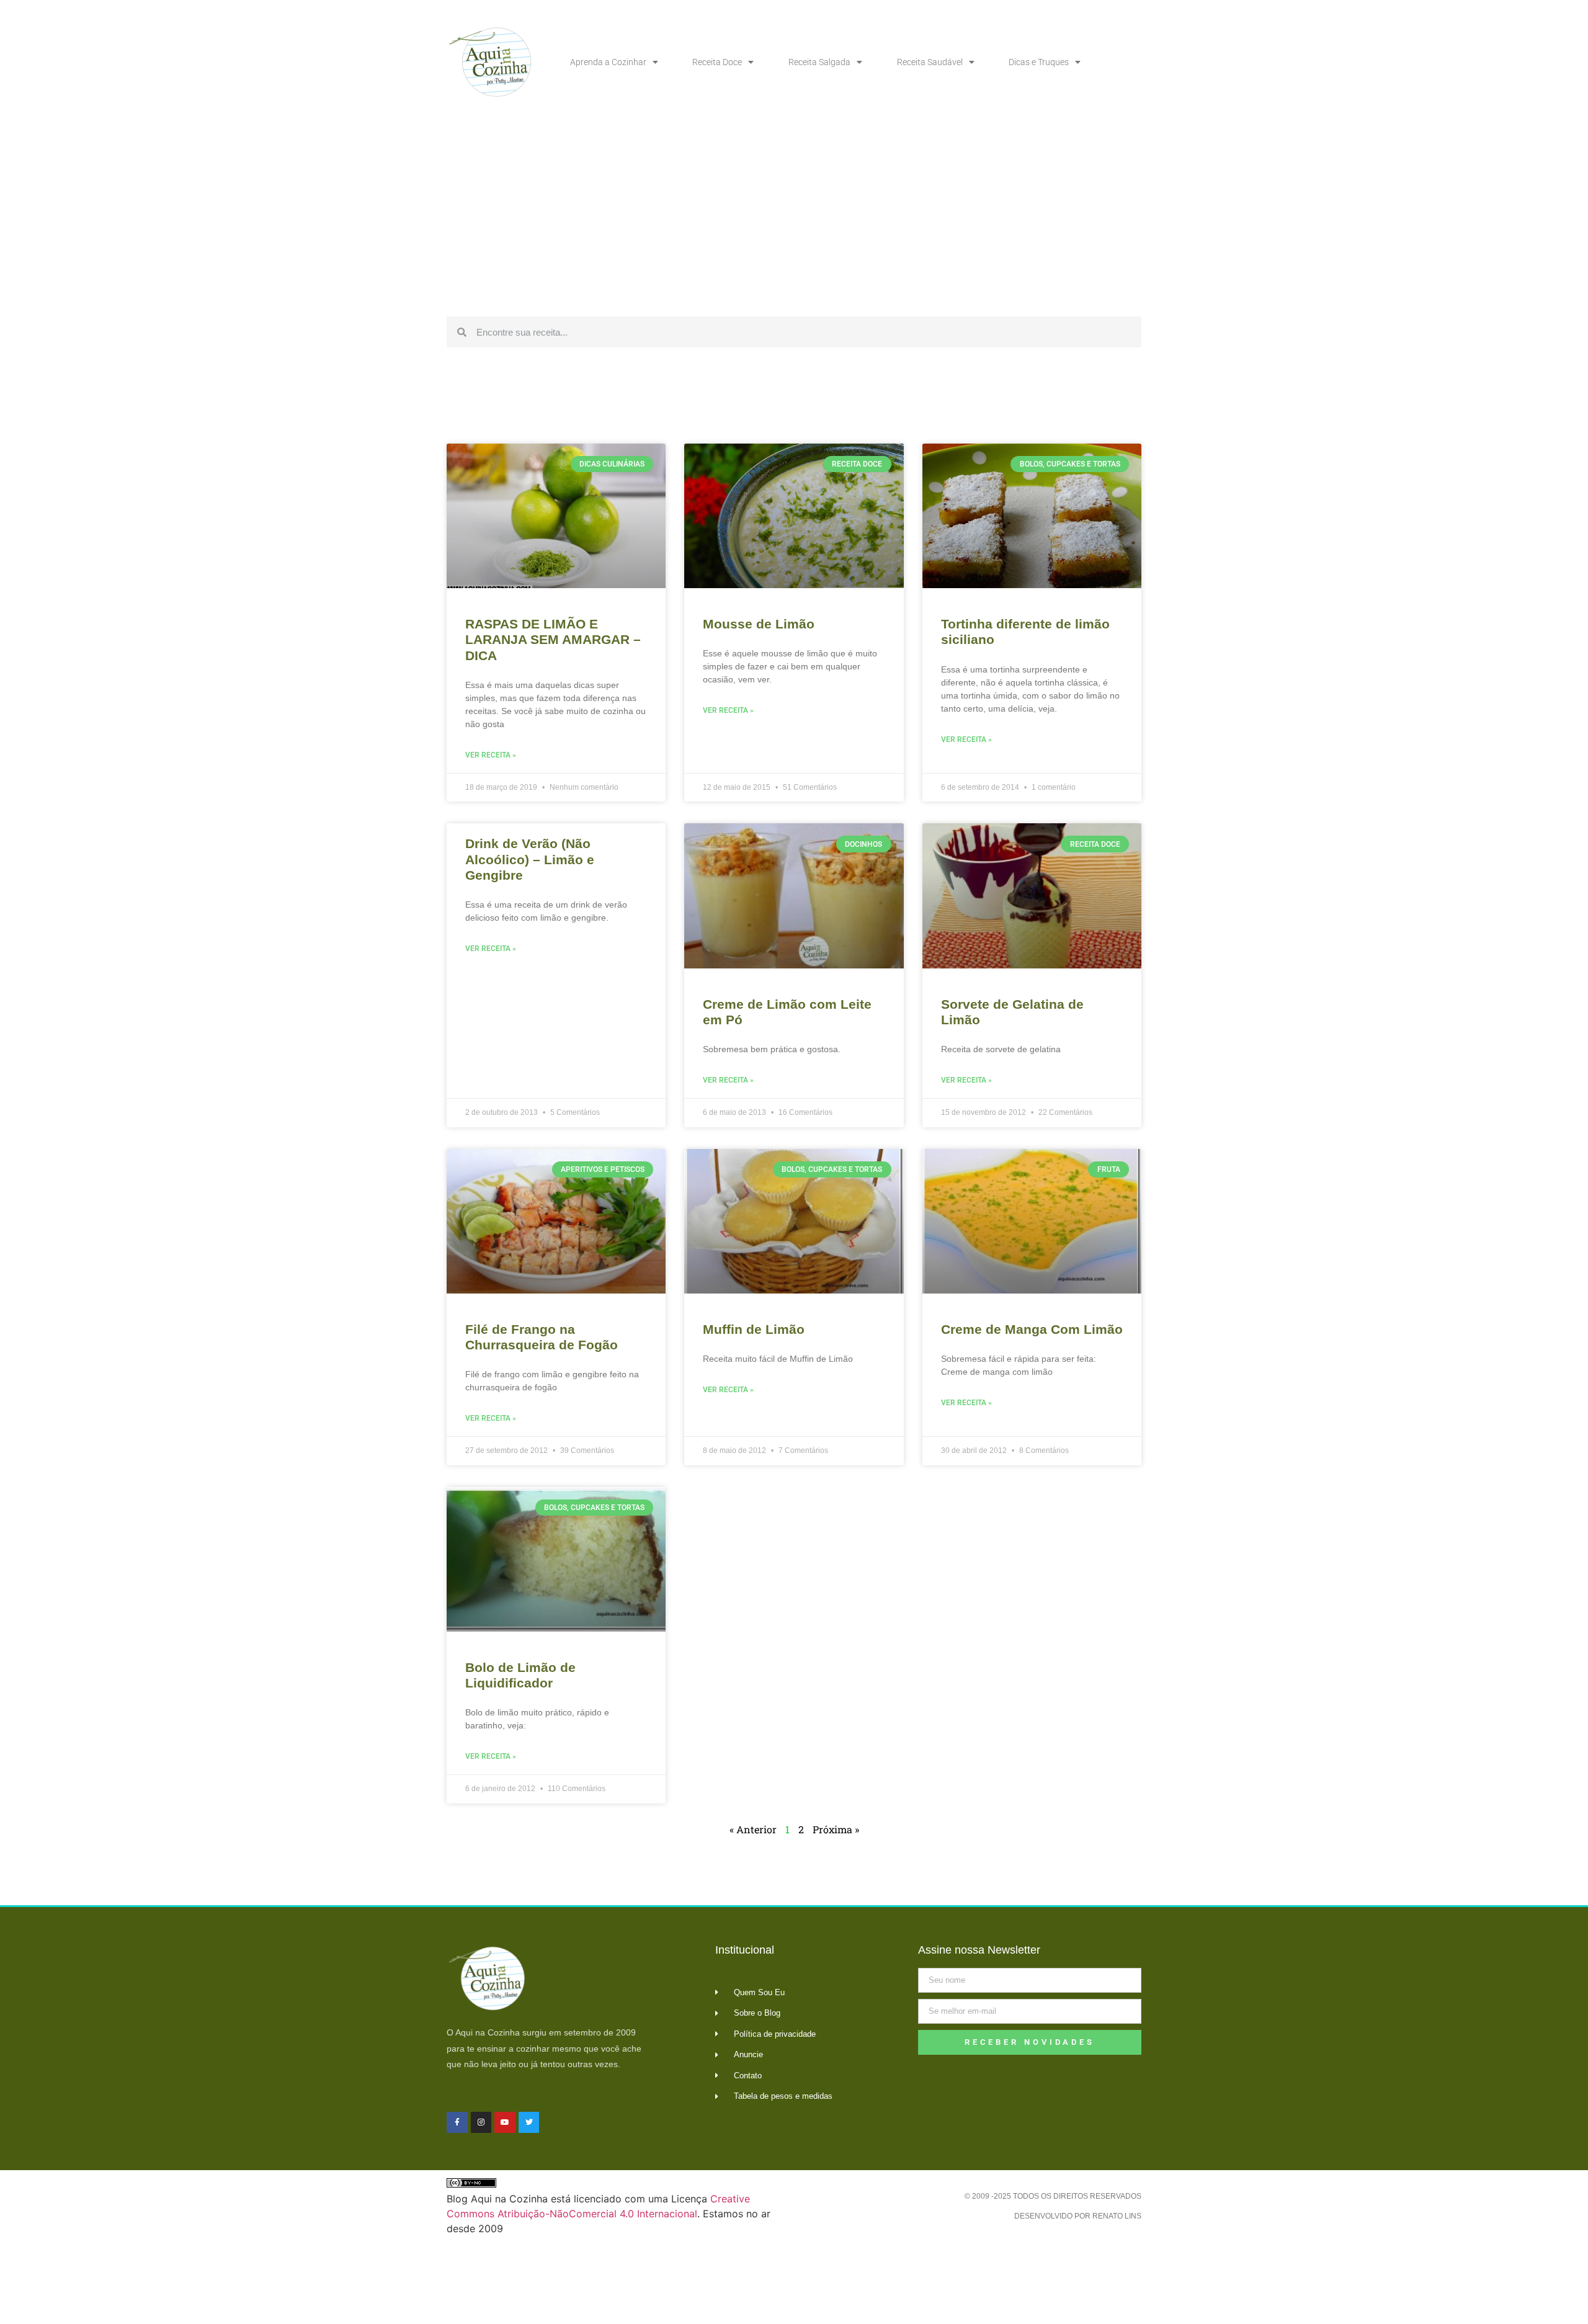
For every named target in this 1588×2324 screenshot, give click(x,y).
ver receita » (491, 755)
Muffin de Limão (754, 1329)
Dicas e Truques (1039, 62)
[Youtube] (505, 2122)
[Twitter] (529, 2122)
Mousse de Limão (759, 624)
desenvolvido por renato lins (1078, 2216)
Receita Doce (717, 62)
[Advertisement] (794, 217)
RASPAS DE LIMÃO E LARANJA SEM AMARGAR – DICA (553, 639)
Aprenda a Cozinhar (608, 62)
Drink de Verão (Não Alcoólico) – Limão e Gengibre (530, 859)
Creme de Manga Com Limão (1032, 1329)
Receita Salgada (819, 62)
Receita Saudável (930, 62)
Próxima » (836, 1829)
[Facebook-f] (457, 2122)
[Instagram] (481, 2122)
